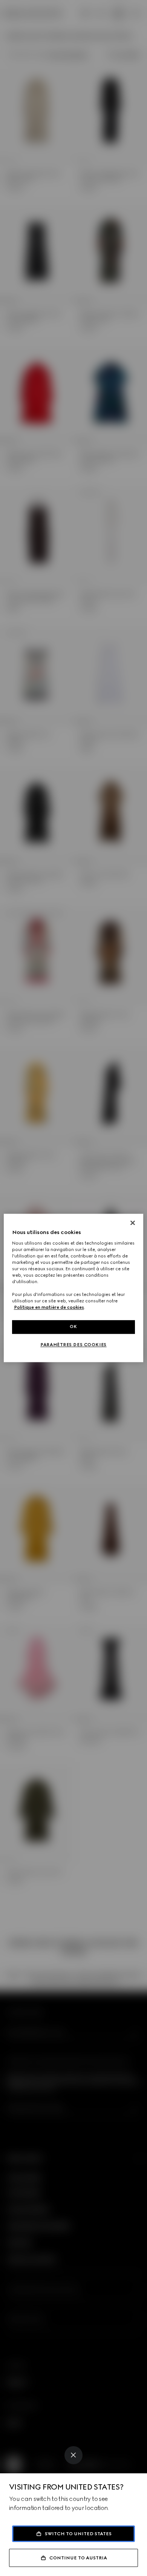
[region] (74, 1288)
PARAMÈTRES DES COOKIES (73, 1345)
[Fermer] (133, 1223)
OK (73, 1327)
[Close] (73, 2455)
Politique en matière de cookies (49, 1308)
